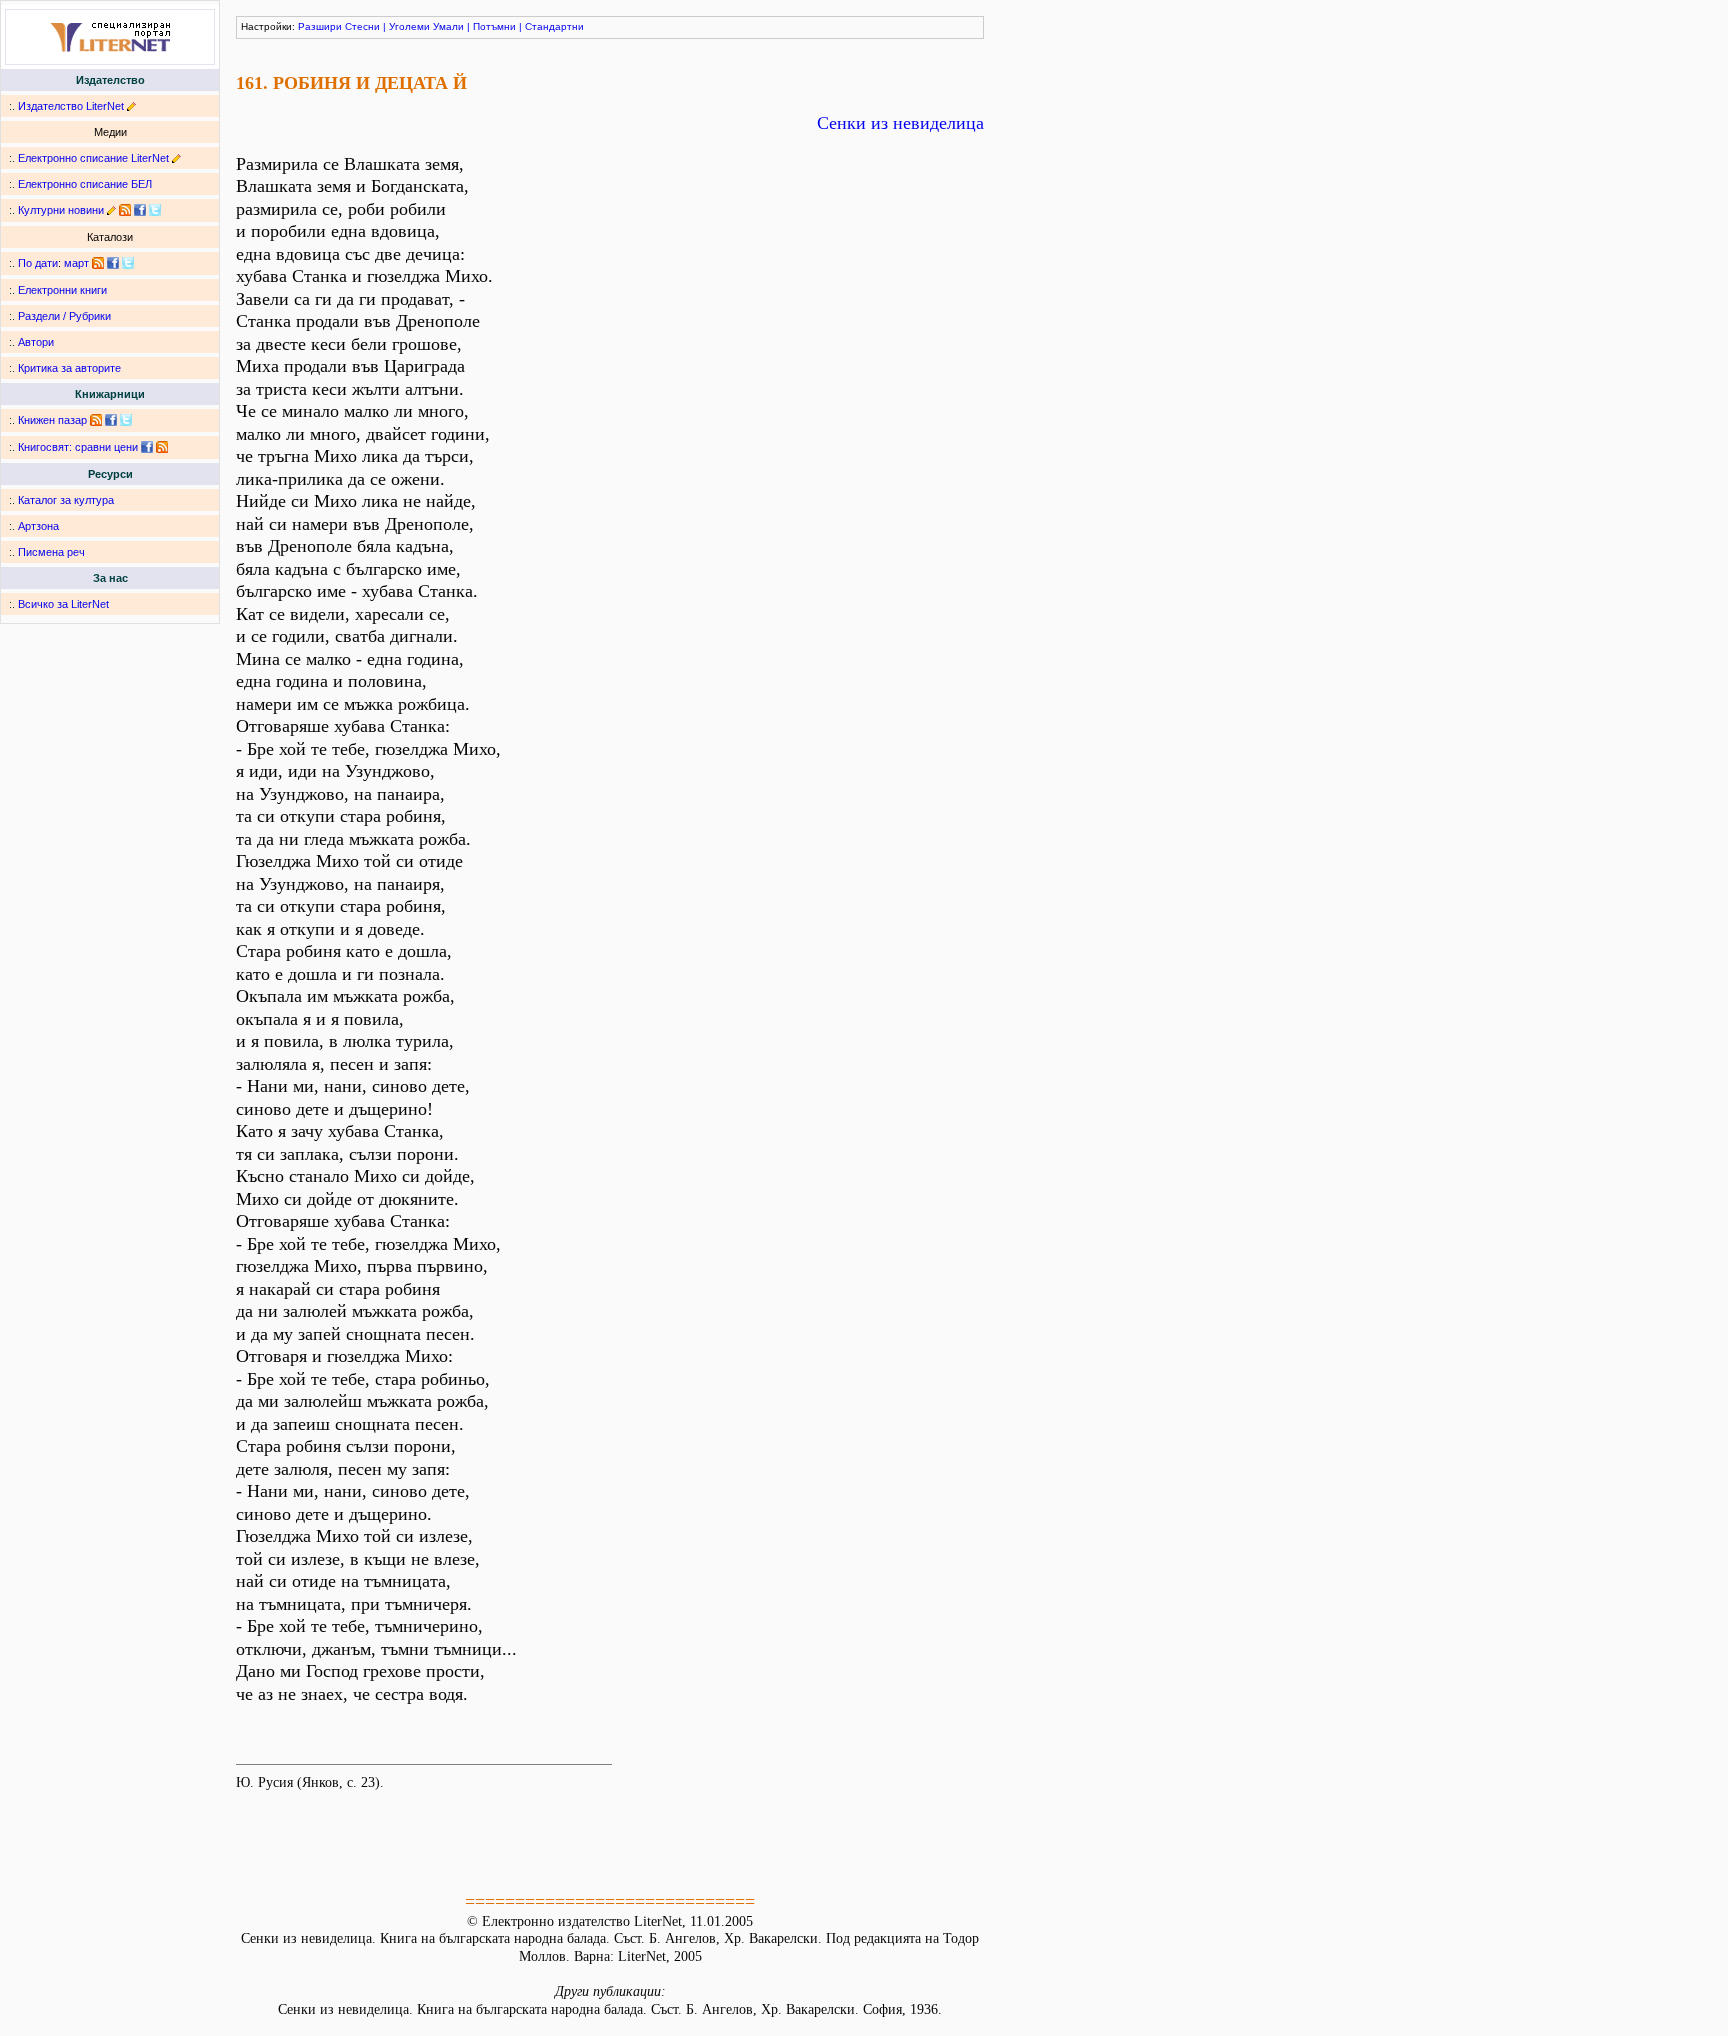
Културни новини (61, 210)
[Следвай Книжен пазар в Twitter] (126, 420)
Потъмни (494, 26)
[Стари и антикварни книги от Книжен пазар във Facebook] (111, 420)
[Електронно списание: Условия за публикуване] (176, 158)
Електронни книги (62, 290)
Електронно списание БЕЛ (85, 184)
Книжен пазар (52, 420)
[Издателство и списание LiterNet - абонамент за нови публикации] (98, 263)
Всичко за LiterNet (63, 604)
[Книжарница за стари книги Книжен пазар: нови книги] (96, 420)
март (76, 263)
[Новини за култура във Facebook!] (140, 210)
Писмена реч (51, 552)
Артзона (38, 526)
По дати (38, 263)
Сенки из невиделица (900, 123)
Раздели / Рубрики (64, 316)
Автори (36, 342)
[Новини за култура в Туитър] (155, 210)
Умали (448, 26)
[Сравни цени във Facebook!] (147, 447)
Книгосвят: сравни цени (78, 447)
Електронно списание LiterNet (93, 158)
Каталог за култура (66, 500)
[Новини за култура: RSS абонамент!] (125, 210)
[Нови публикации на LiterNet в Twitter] (128, 263)
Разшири (320, 26)
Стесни (362, 26)
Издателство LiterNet (71, 106)
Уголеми (409, 26)
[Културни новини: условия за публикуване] (111, 210)
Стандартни (554, 26)
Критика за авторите (69, 368)
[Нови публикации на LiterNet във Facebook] (113, 263)
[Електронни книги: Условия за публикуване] (131, 106)
